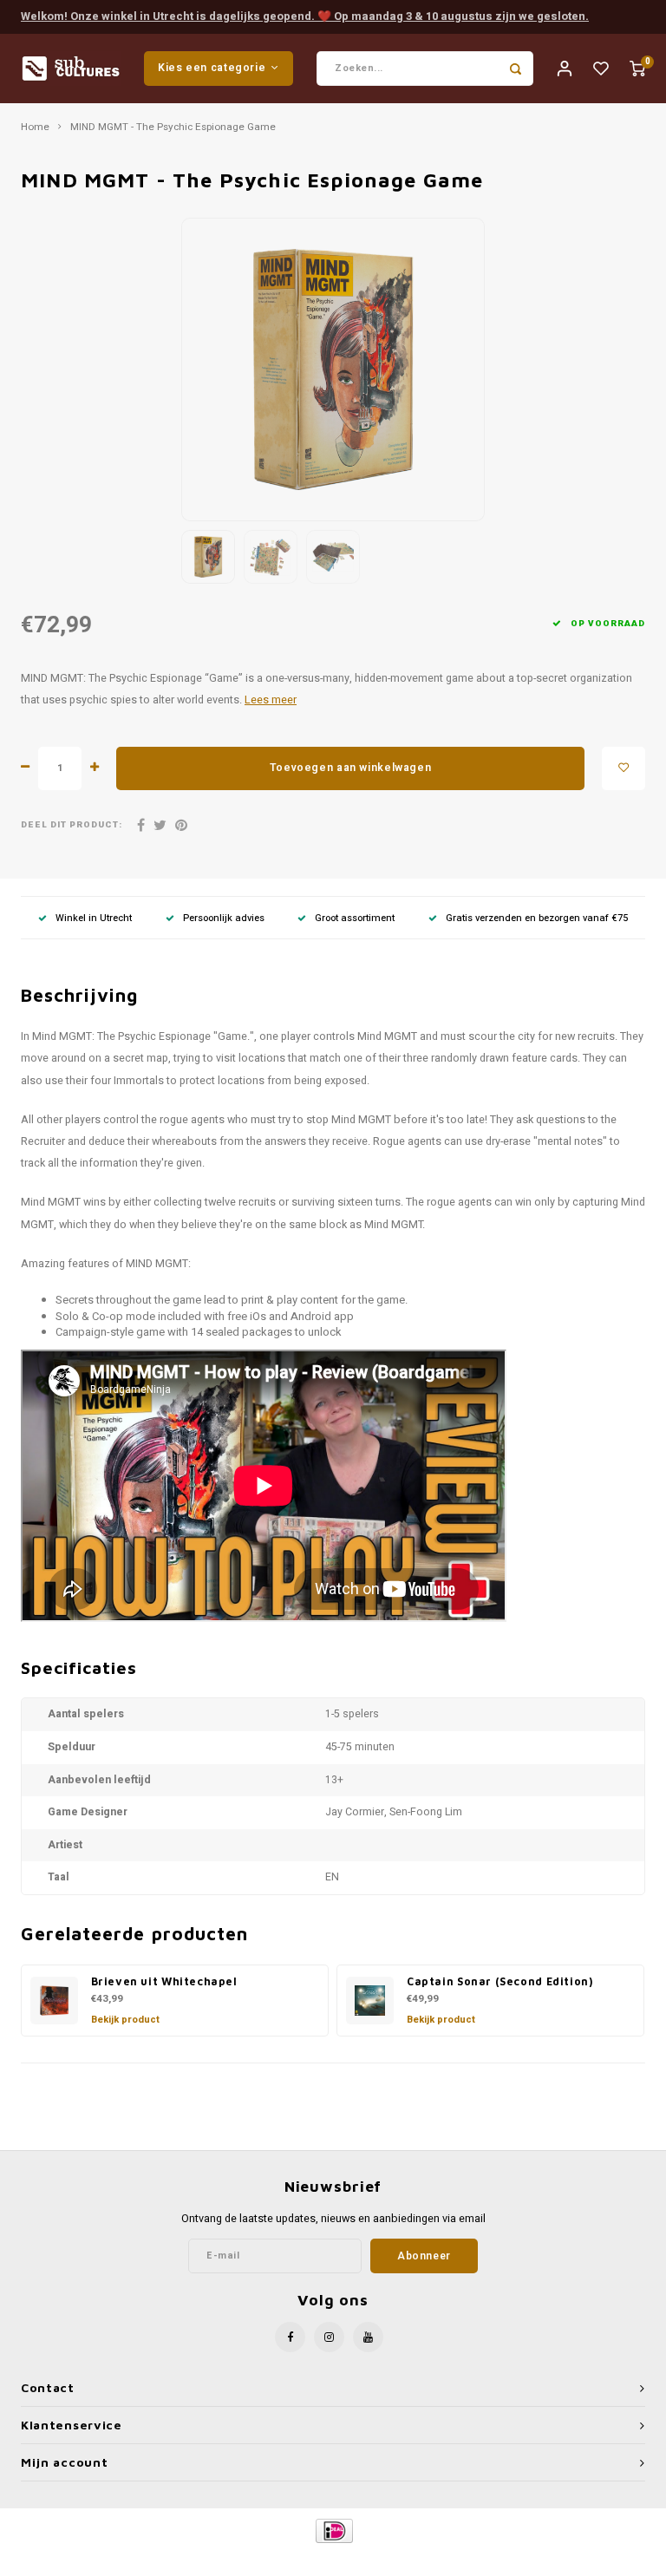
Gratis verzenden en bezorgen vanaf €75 (537, 918)
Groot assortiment (355, 918)
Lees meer (271, 700)
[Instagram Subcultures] (329, 2337)
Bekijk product (125, 2020)
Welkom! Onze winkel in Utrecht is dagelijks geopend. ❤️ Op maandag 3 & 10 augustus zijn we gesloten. (305, 16)
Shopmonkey (481, 2560)
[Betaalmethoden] (333, 2530)
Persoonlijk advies (224, 918)
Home (35, 127)
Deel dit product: (72, 825)
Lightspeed (373, 2560)
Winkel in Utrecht (94, 918)
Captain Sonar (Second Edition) (500, 1981)
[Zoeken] (516, 69)
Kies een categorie (212, 68)
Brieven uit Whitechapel (164, 1981)
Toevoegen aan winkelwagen (350, 768)
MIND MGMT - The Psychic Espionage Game (173, 127)
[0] (637, 68)
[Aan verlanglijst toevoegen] (624, 768)
